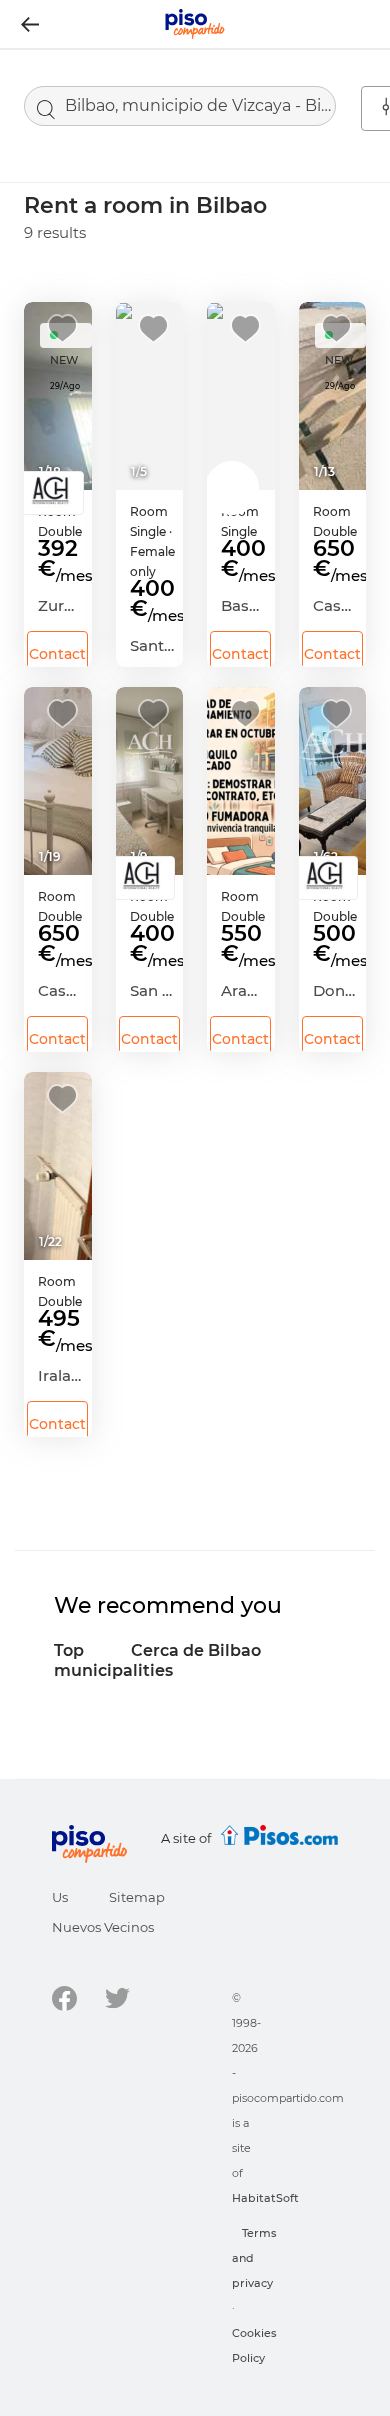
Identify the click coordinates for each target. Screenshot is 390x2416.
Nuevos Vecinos (103, 1927)
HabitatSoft (265, 2198)
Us (60, 1897)
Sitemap (137, 1897)
